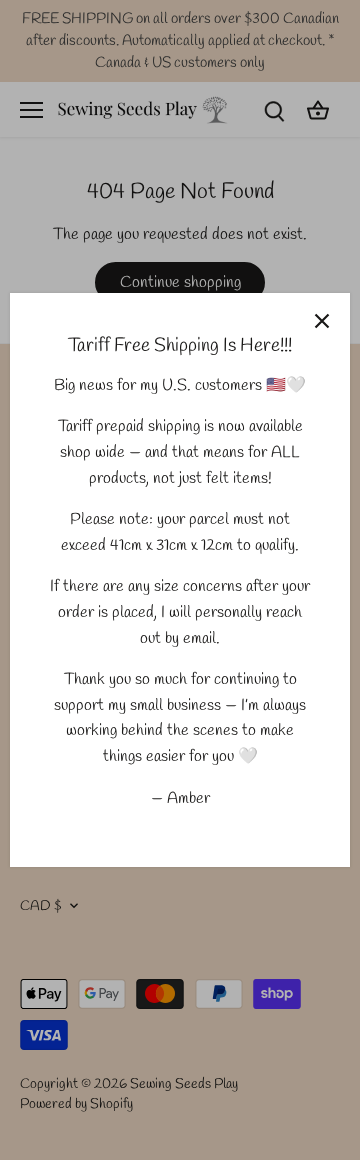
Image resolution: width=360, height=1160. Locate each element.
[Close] (322, 321)
